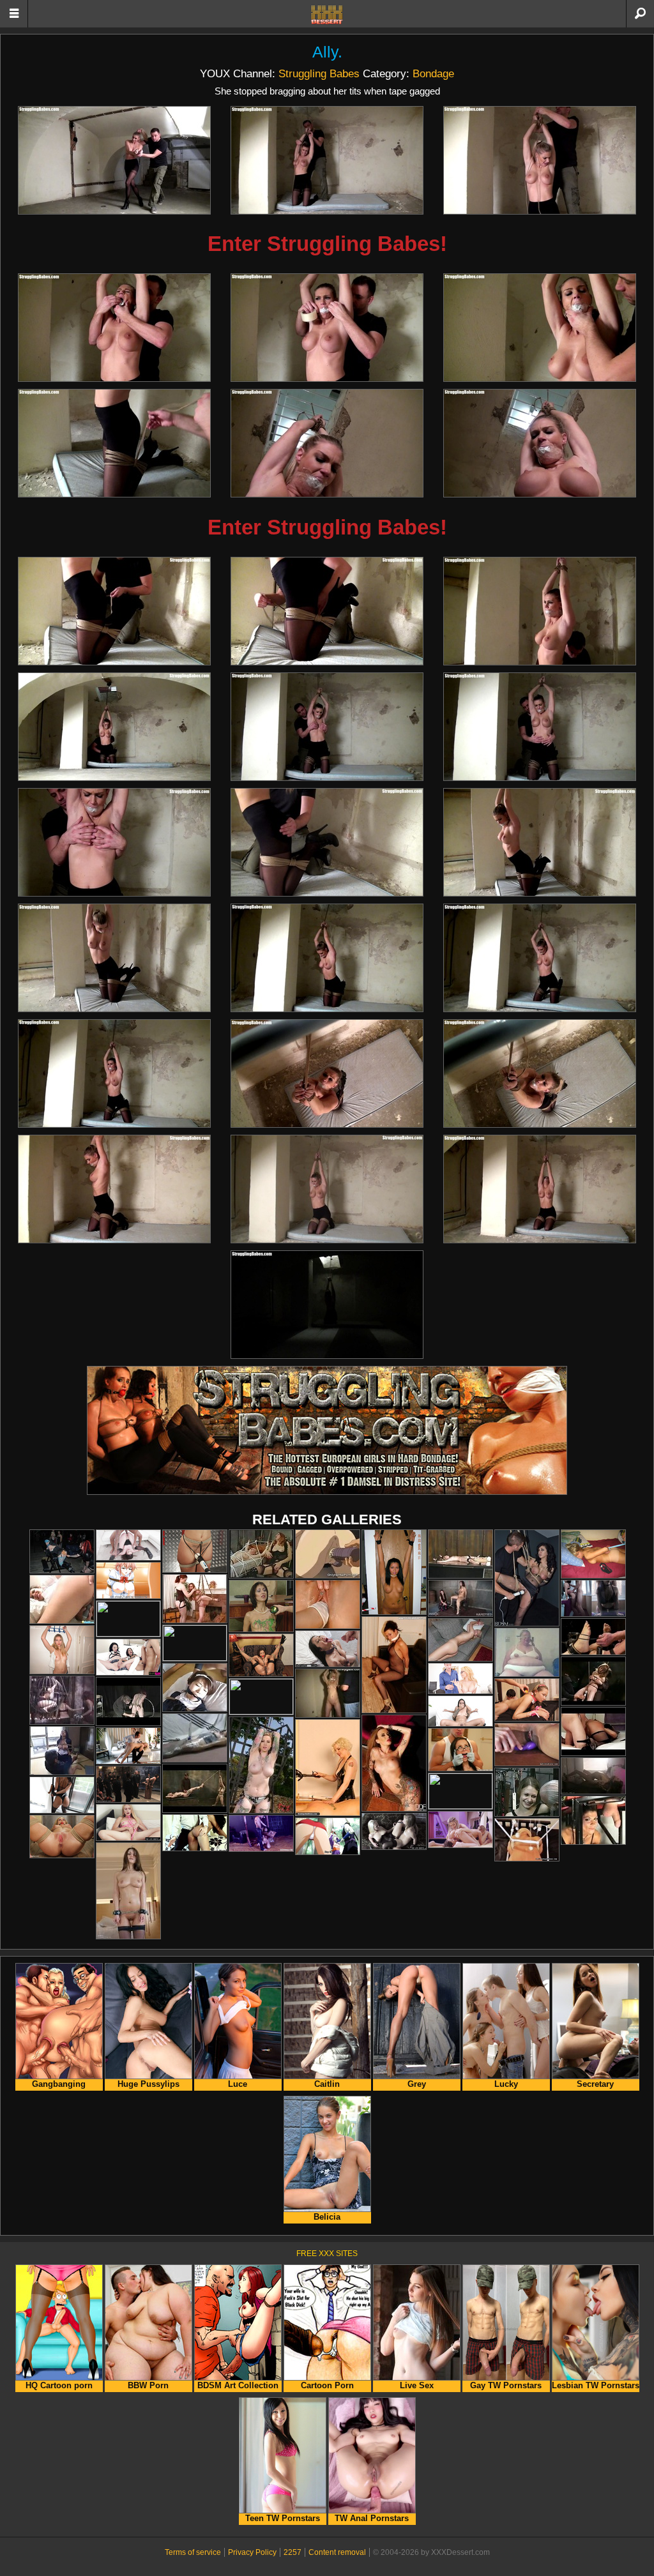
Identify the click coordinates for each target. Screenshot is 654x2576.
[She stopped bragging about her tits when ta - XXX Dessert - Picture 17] (327, 842)
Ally (325, 52)
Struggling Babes (319, 73)
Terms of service (193, 2552)
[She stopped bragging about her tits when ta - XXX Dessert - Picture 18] (540, 842)
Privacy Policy (252, 2552)
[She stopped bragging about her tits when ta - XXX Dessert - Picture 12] (540, 611)
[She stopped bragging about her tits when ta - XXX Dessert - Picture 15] (540, 727)
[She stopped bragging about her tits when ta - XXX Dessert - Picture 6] (540, 328)
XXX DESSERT (327, 15)
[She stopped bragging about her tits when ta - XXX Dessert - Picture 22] (114, 1073)
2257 (293, 2552)
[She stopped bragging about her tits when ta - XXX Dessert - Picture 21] (540, 958)
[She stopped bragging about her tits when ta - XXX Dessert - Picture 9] (540, 443)
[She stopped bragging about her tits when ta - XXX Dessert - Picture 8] (327, 443)
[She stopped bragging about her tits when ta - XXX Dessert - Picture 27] (540, 1189)
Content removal (337, 2552)
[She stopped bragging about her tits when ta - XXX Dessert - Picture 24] (540, 1073)
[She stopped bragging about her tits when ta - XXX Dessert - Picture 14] (327, 727)
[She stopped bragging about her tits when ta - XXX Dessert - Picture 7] (114, 443)
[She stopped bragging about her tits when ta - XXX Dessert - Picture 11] (327, 611)
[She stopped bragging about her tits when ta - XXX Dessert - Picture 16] (114, 842)
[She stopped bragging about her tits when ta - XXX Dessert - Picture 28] (327, 1305)
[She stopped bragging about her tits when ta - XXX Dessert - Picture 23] (327, 1073)
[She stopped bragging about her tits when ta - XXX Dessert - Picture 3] (540, 160)
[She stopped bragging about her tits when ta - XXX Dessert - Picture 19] (114, 958)
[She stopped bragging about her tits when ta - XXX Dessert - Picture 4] (114, 328)
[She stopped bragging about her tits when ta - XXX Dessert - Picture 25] (114, 1189)
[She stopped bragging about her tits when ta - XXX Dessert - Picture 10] (114, 611)
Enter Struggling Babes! (327, 244)
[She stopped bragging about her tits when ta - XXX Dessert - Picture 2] (327, 160)
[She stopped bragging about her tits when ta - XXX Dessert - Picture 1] (114, 160)
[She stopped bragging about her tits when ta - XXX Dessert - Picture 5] (327, 328)
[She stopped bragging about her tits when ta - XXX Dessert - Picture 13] (114, 727)
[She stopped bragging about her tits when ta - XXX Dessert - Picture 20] (327, 958)
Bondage (433, 73)
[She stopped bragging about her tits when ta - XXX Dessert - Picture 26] (327, 1189)
